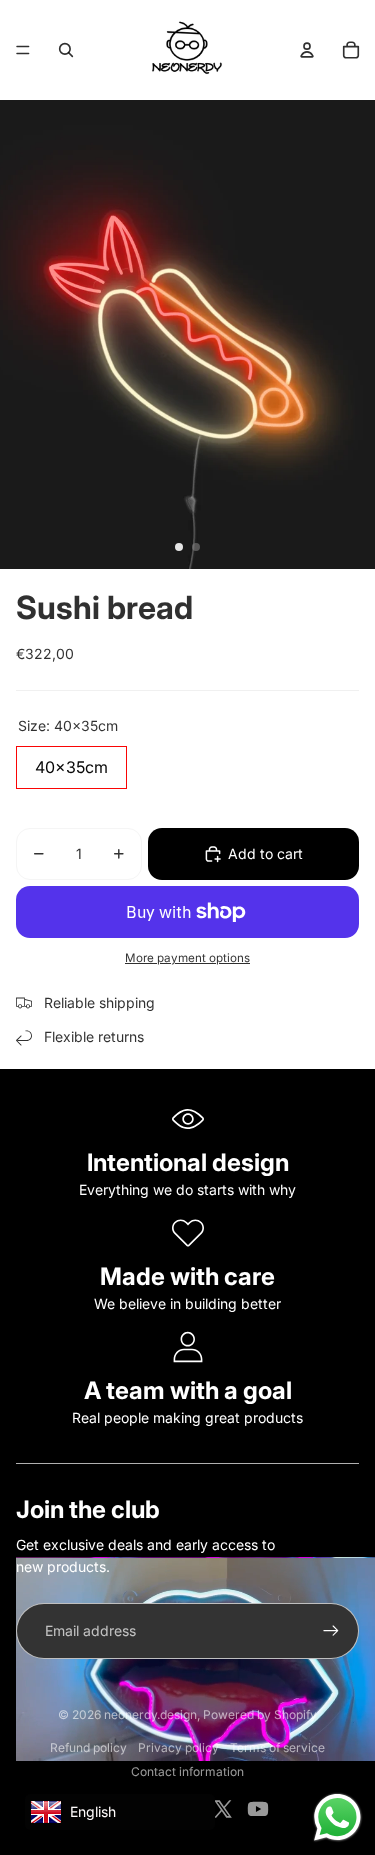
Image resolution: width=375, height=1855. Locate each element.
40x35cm (71, 761)
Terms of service (277, 1747)
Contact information (187, 1771)
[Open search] (66, 50)
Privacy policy (178, 1747)
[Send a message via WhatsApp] (337, 1817)
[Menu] (23, 50)
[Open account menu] (307, 50)
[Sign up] (331, 1631)
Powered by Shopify (260, 1714)
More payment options (187, 958)
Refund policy (88, 1747)
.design (150, 1714)
